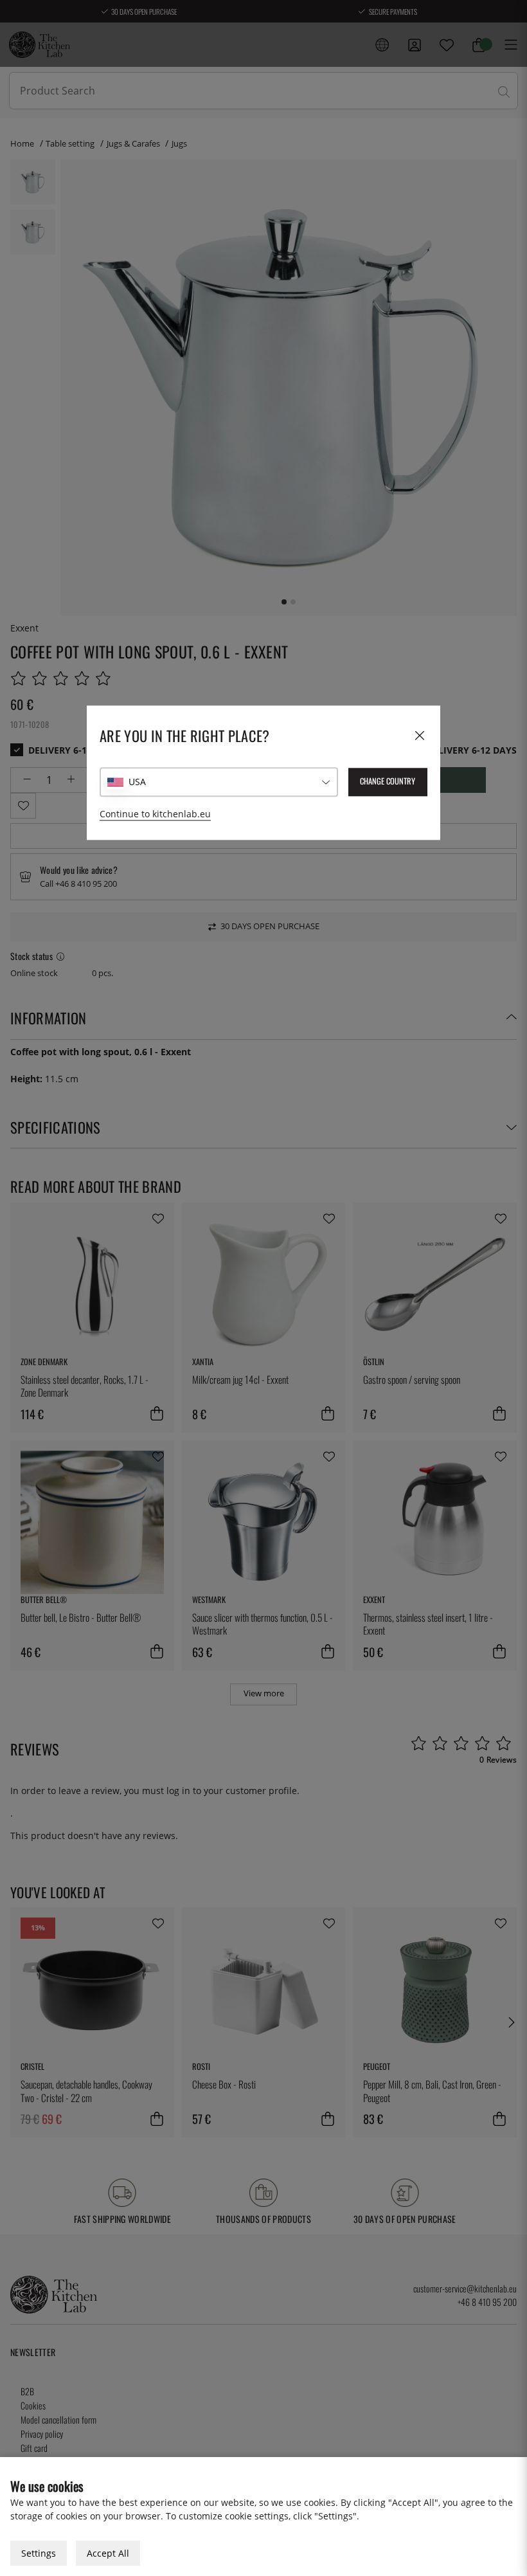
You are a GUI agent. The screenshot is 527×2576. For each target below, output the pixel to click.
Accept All (108, 2553)
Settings (39, 2553)
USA (137, 782)
